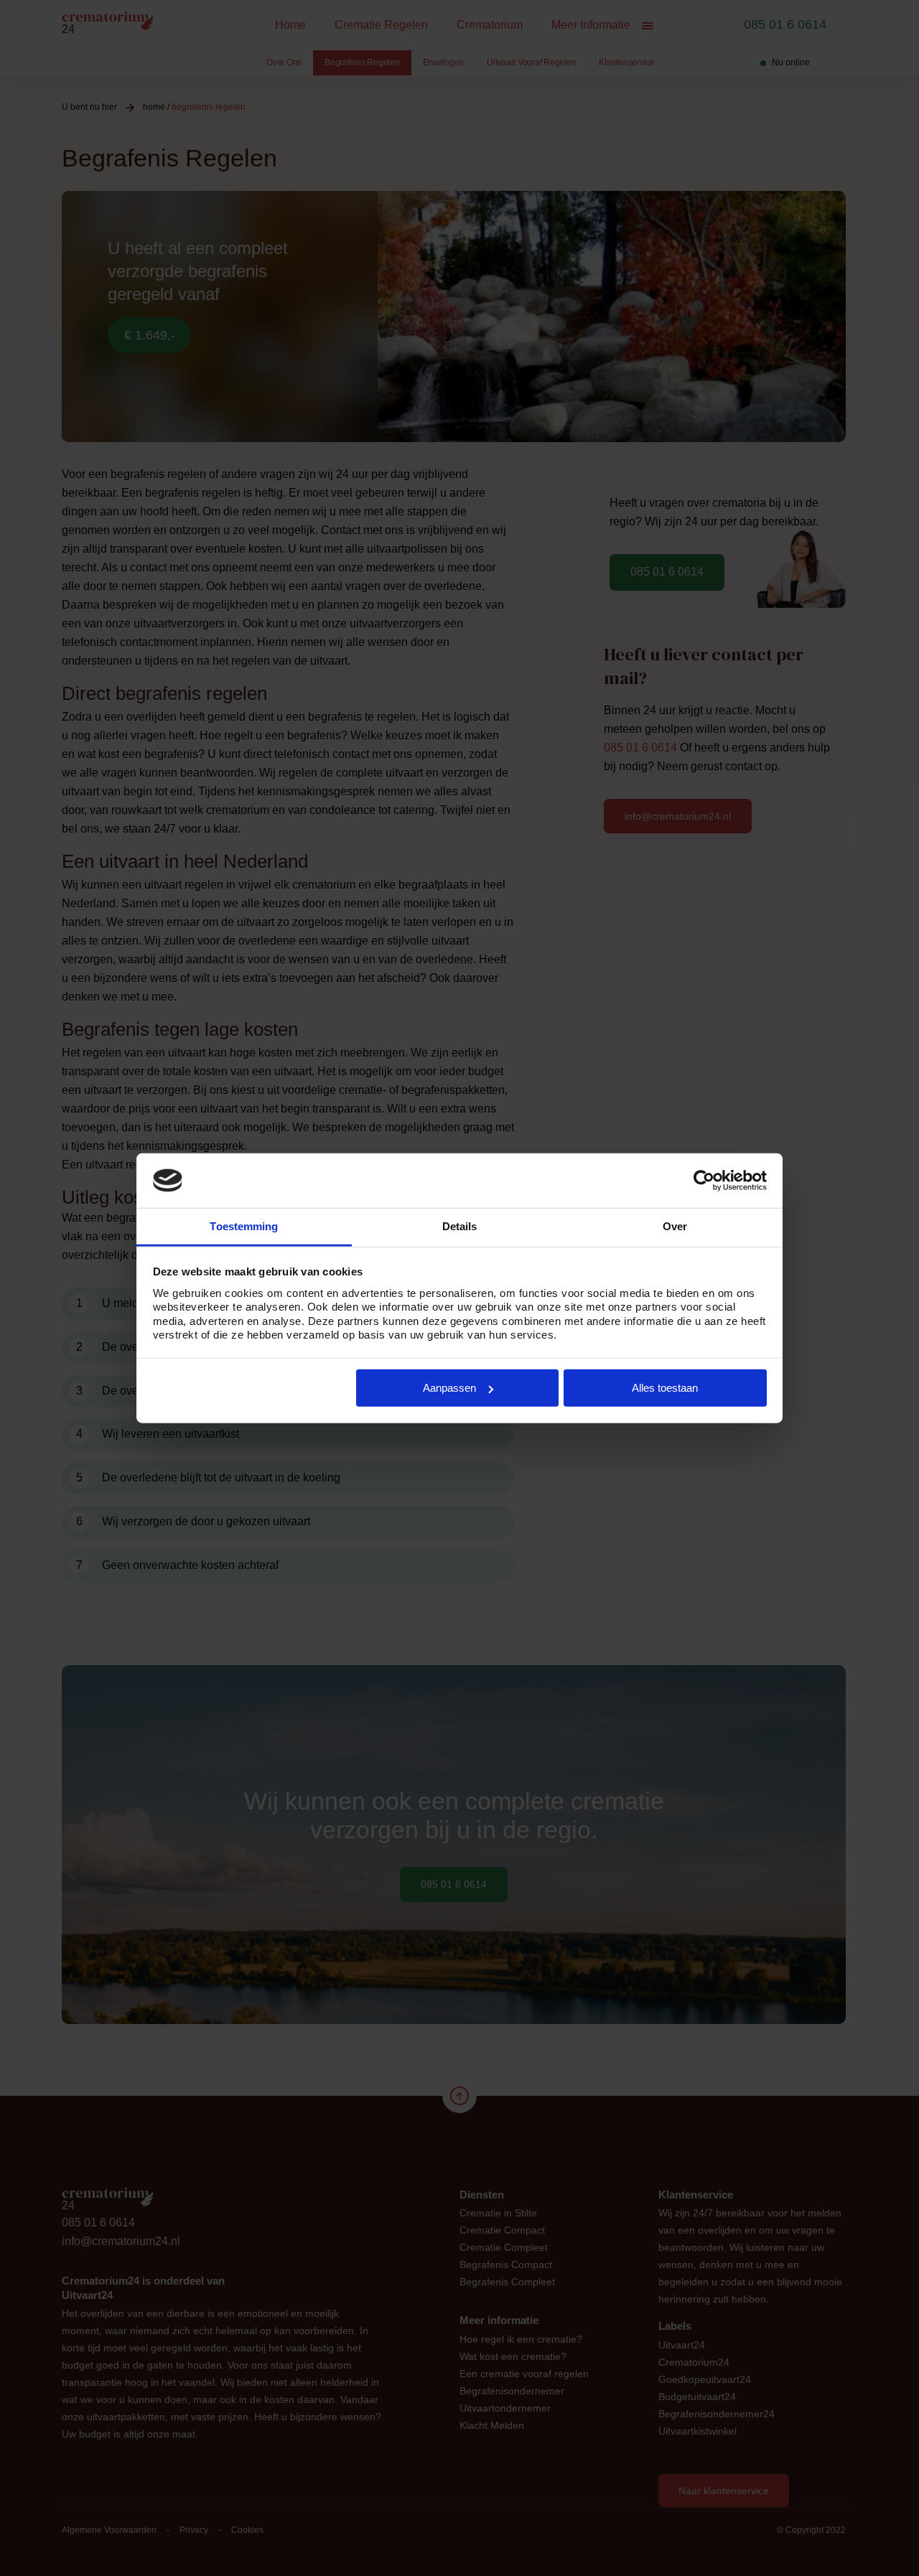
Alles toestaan (665, 1388)
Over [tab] (675, 1226)
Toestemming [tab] (244, 1226)
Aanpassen (449, 1388)
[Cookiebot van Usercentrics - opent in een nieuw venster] (704, 1181)
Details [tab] (460, 1226)
